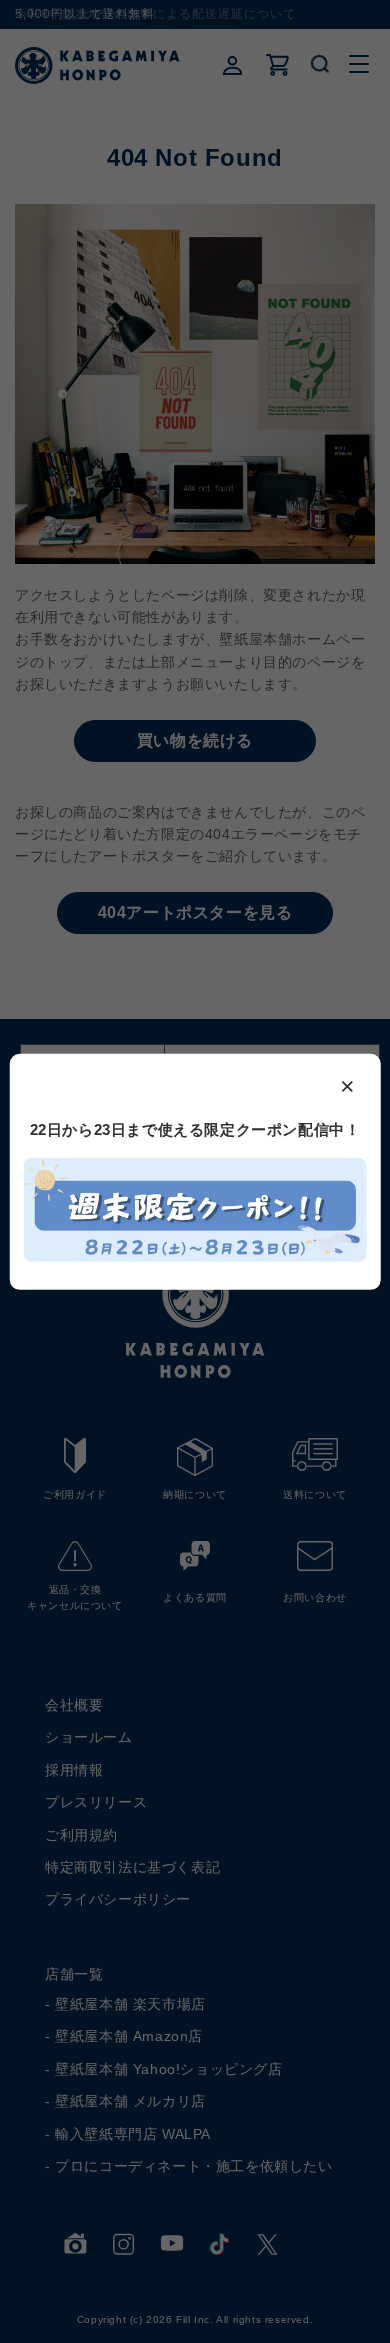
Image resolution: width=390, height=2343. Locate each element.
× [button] (348, 1084)
